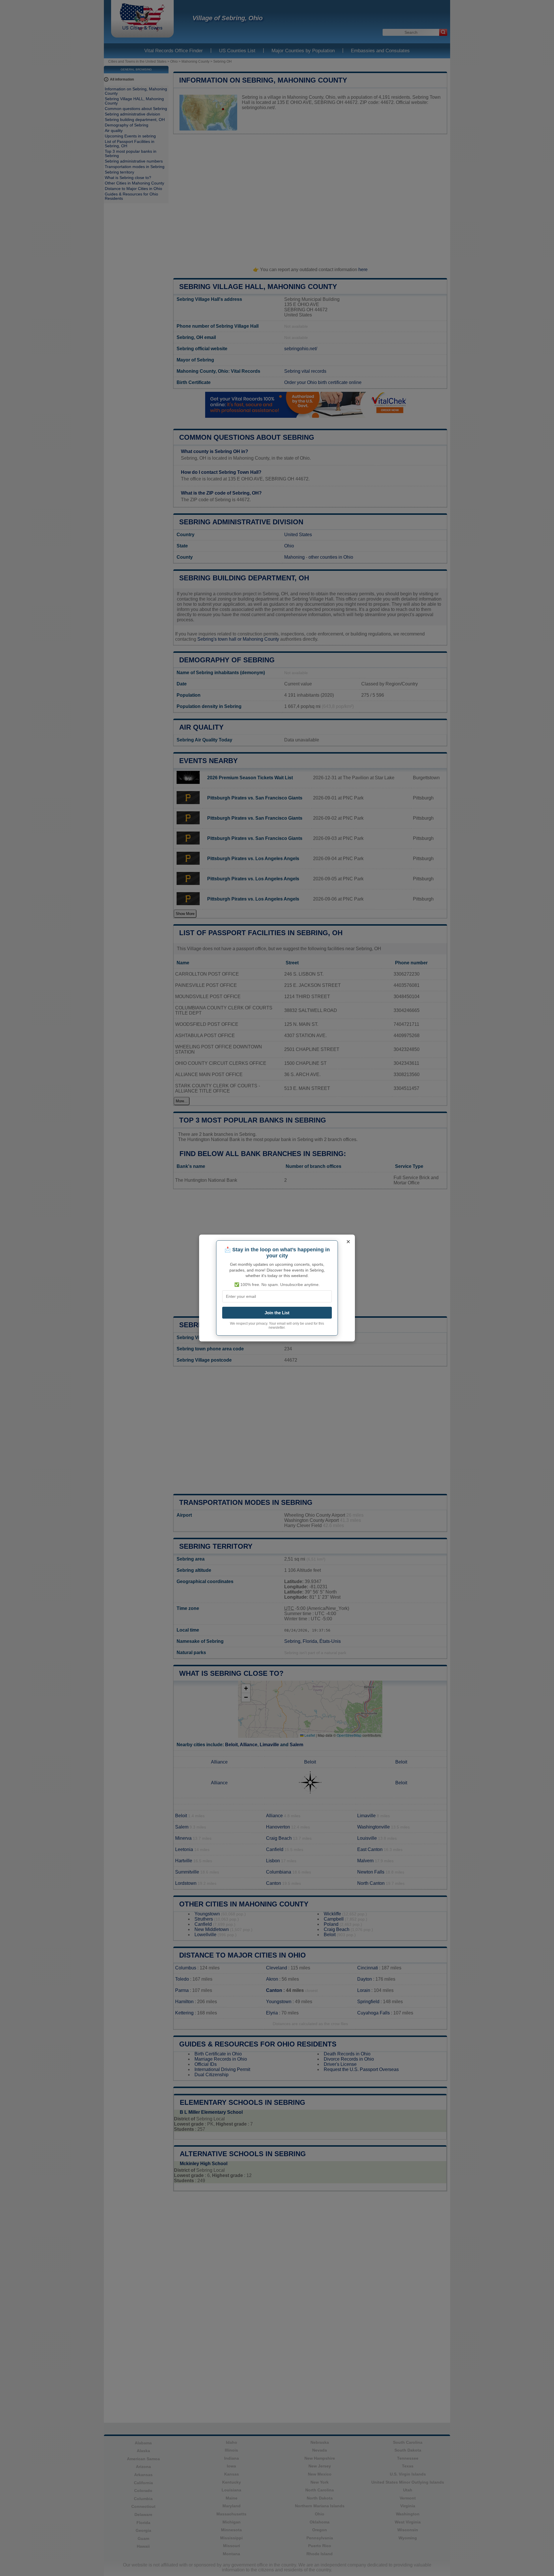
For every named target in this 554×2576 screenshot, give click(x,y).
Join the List (277, 1313)
